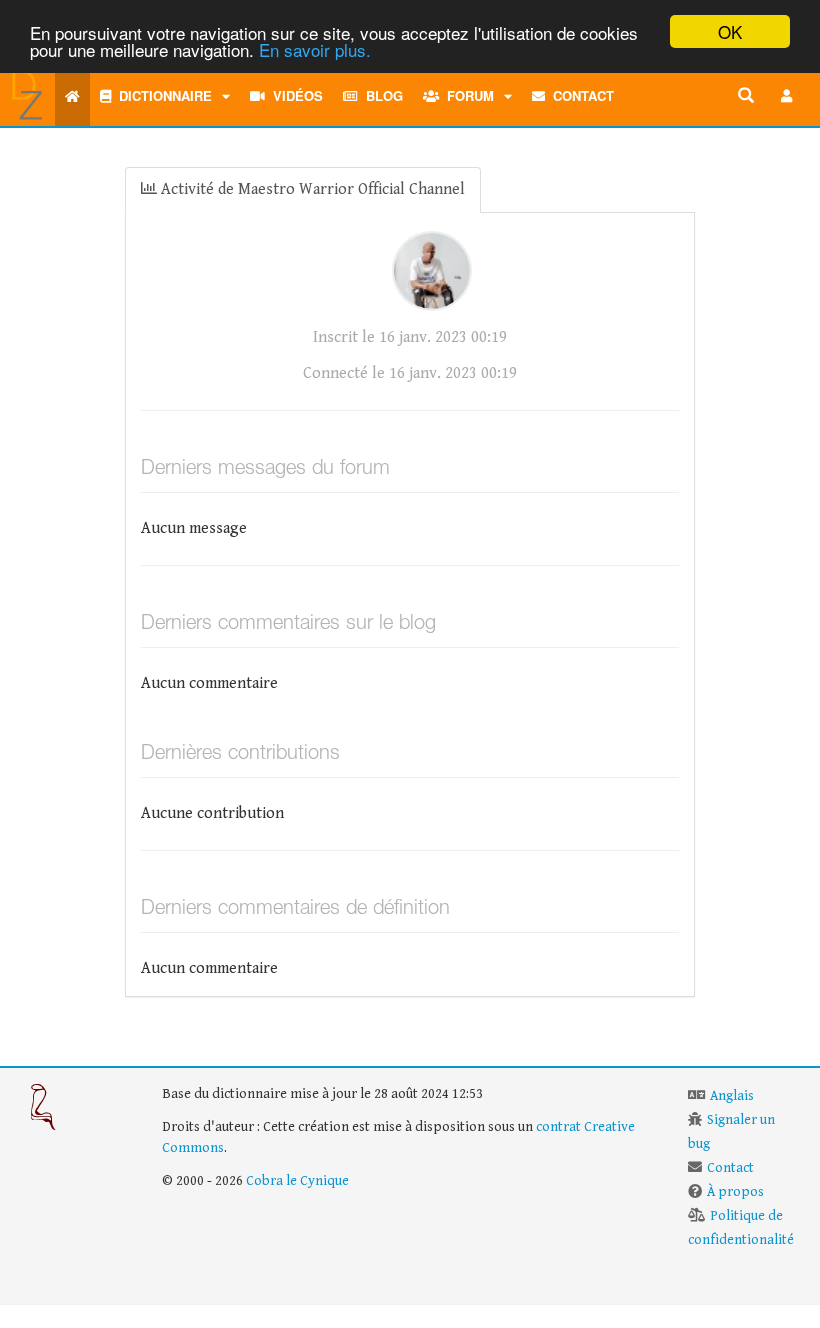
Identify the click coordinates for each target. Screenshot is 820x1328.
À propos (735, 1192)
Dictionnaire (161, 95)
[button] (787, 96)
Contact (579, 95)
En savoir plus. (315, 49)
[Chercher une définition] (746, 96)
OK (730, 31)
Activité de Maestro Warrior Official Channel (311, 189)
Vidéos (294, 95)
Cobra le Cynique (297, 1181)
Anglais (732, 1096)
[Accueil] (72, 96)
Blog (380, 95)
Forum (466, 95)
